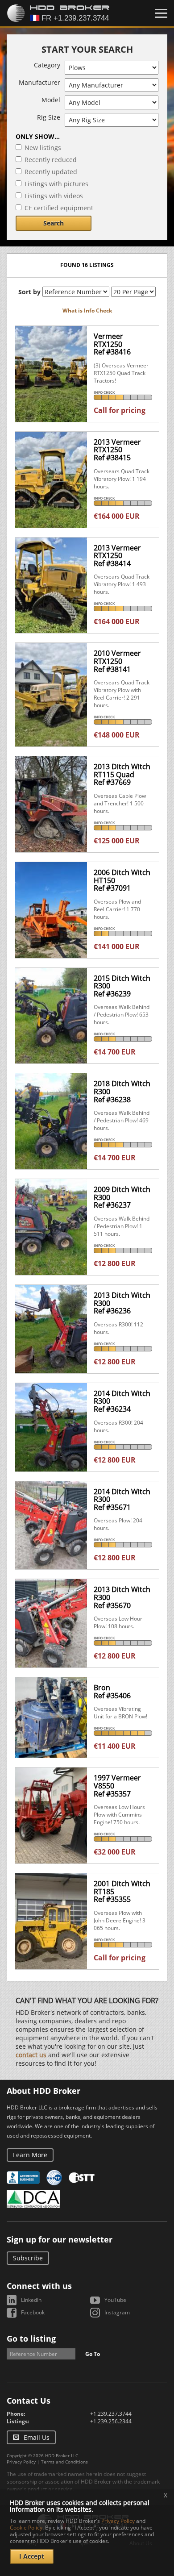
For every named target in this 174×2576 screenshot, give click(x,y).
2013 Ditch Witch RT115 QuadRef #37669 (122, 774)
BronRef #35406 (112, 1692)
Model (51, 100)
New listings (43, 148)
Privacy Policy (21, 2462)
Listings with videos (54, 196)
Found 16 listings (87, 265)
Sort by (29, 292)
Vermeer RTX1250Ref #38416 (112, 344)
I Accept (32, 2556)
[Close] (161, 13)
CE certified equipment (59, 208)
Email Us (37, 2437)
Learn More (30, 2155)
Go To (93, 2354)
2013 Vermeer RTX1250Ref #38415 (117, 450)
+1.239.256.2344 (111, 2421)
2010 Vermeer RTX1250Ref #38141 (117, 661)
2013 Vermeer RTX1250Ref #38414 (117, 556)
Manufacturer (39, 82)
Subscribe (28, 2258)
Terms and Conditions (64, 2462)
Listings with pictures (56, 184)
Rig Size (49, 117)
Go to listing (31, 2338)
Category (47, 65)
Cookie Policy (26, 2528)
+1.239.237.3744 (111, 2414)
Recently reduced (51, 160)
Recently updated (51, 172)
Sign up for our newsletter (60, 2239)
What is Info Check (87, 311)
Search (54, 223)
